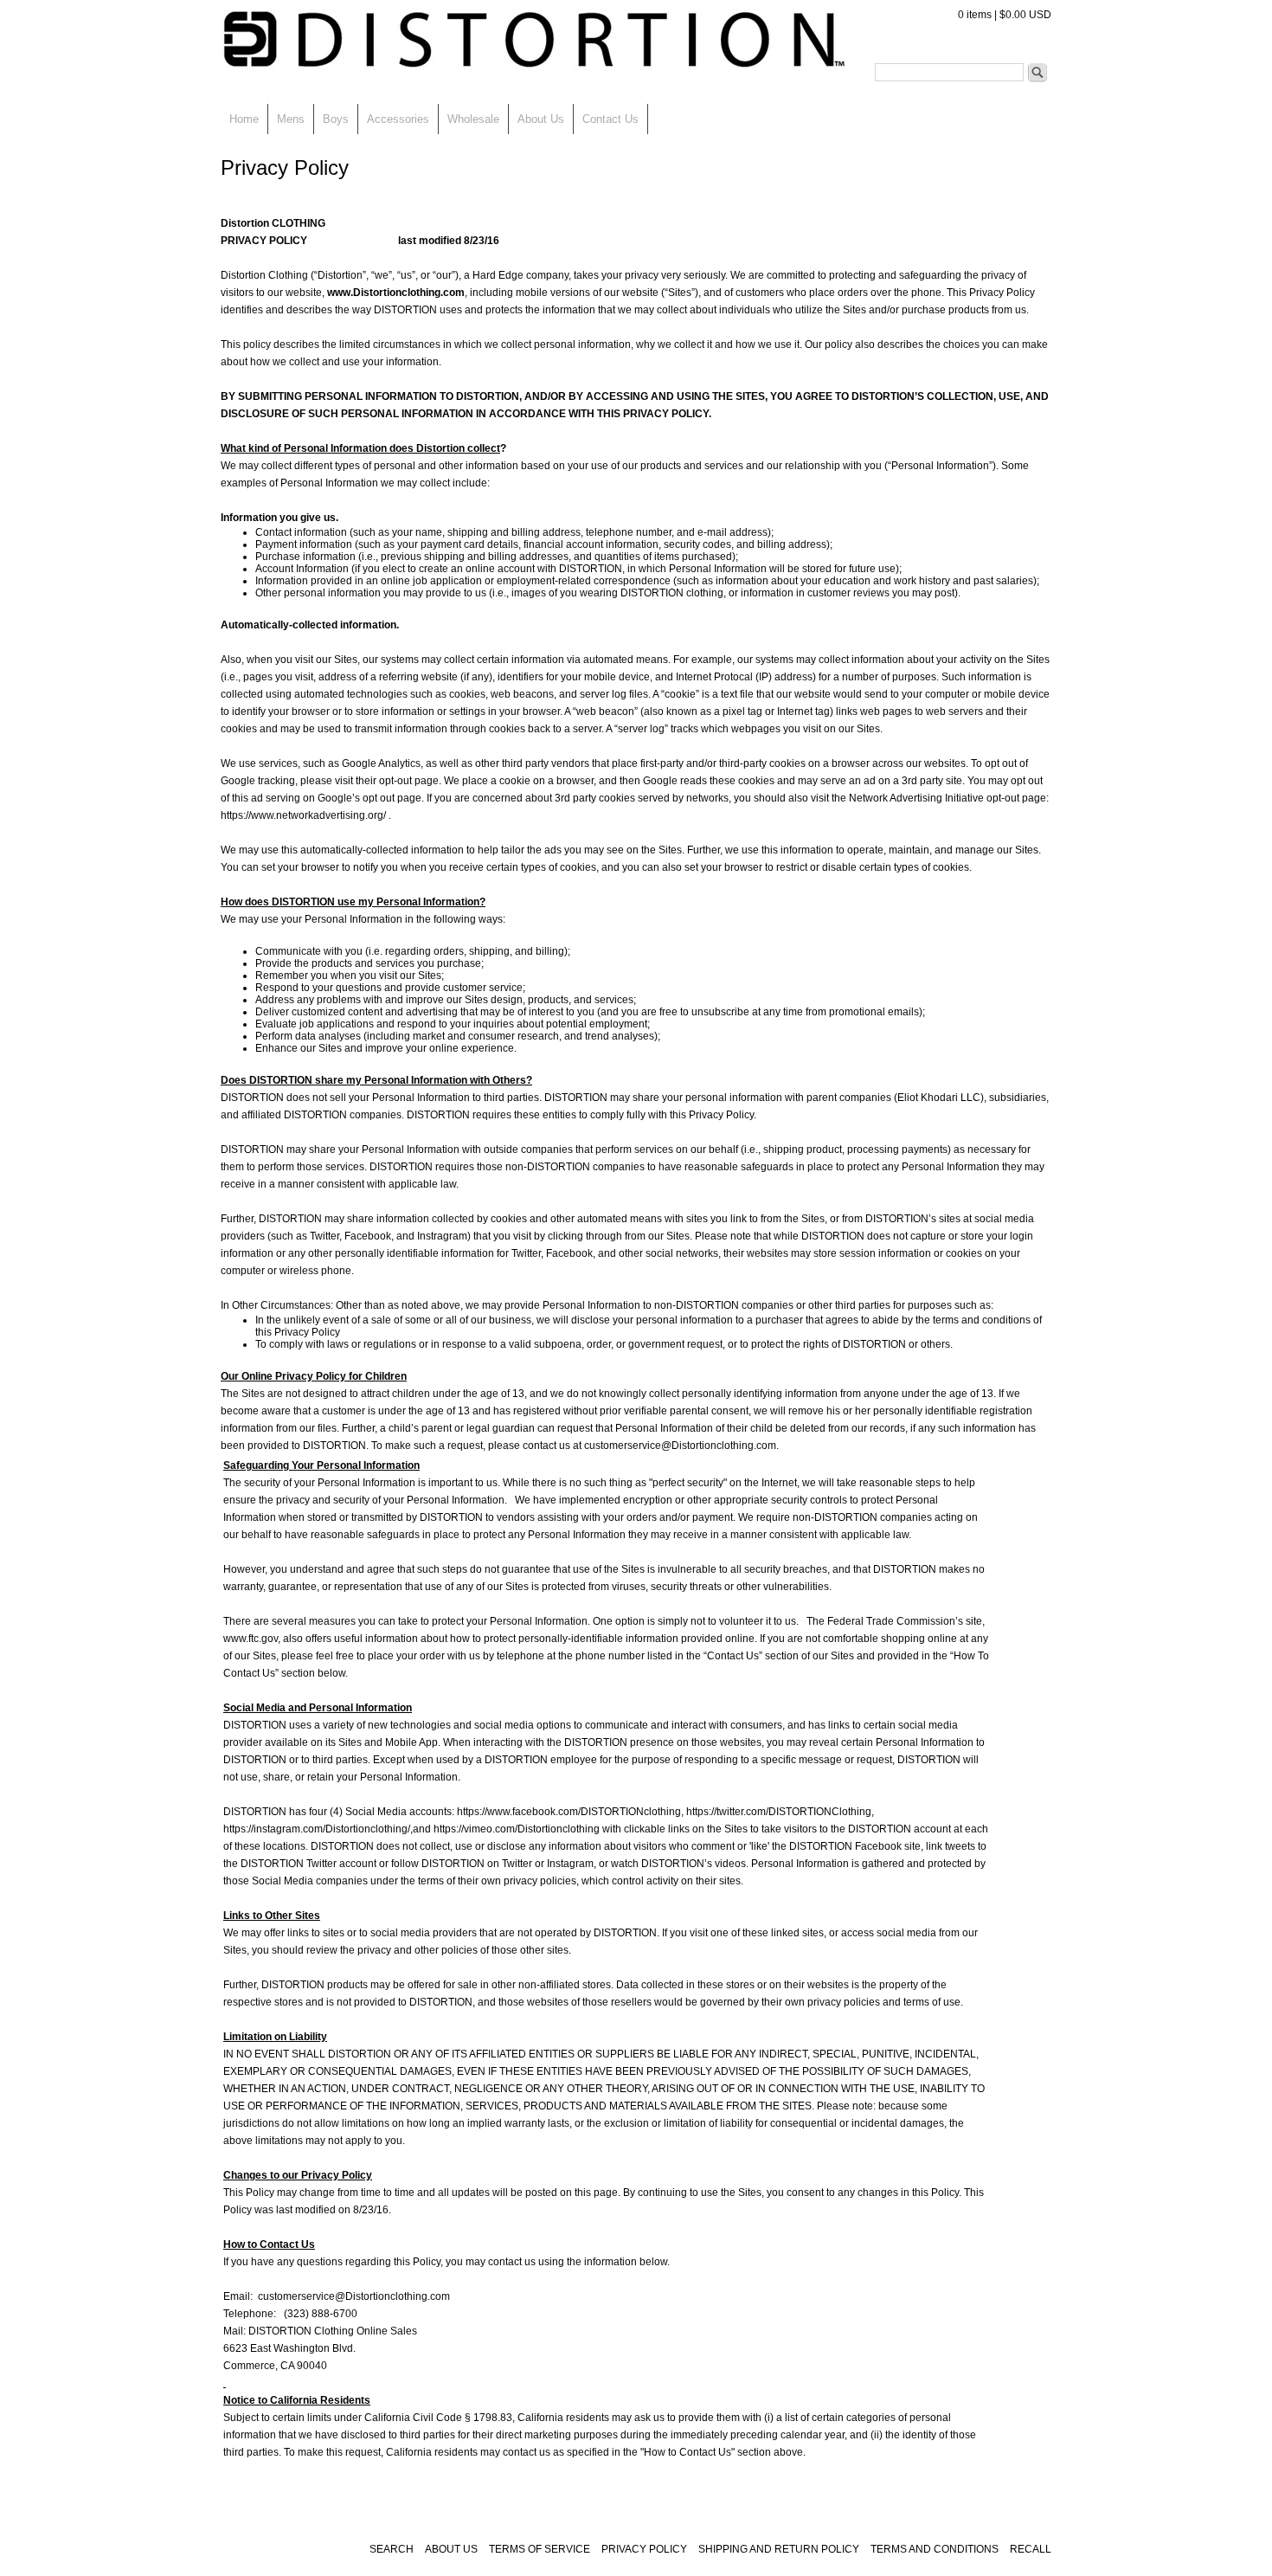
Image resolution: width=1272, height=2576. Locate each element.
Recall (1031, 2549)
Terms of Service (541, 2549)
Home (244, 119)
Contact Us (610, 119)
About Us (541, 119)
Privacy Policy (644, 2549)
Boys (336, 119)
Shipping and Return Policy (780, 2549)
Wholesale (473, 119)
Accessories (398, 119)
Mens (291, 119)
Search (1038, 73)
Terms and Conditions (935, 2549)
